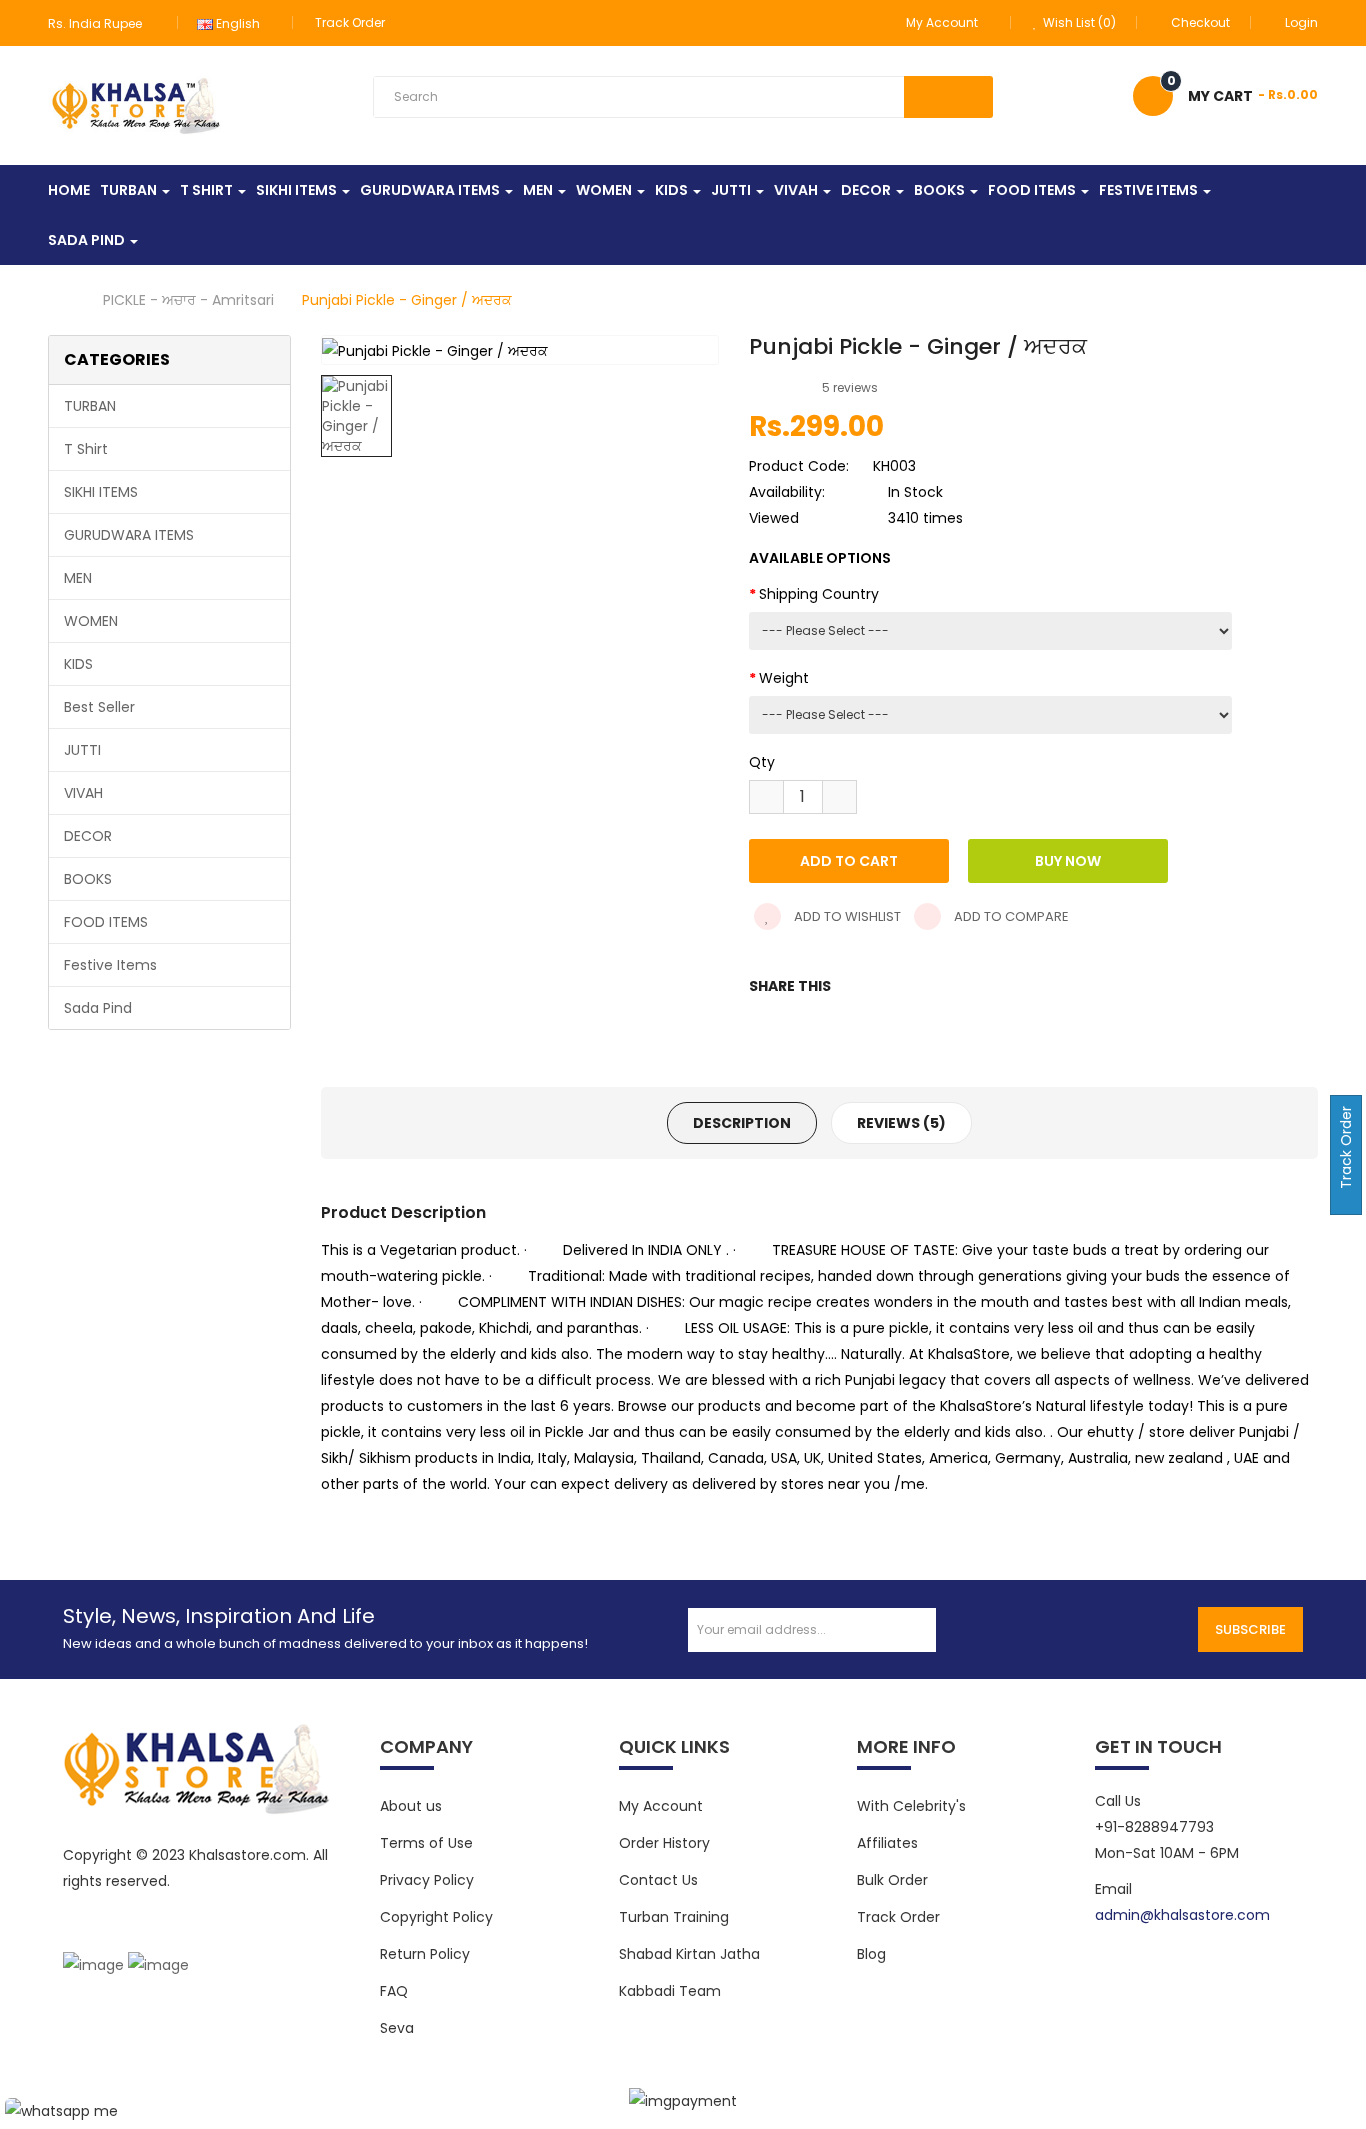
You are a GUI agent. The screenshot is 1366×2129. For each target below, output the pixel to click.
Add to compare (1010, 916)
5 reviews (850, 387)
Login (1301, 22)
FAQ (394, 1991)
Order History (664, 1843)
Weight (784, 678)
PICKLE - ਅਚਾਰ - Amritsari (188, 300)
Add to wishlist (846, 916)
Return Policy (425, 1954)
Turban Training (674, 1917)
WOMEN (91, 621)
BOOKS (88, 879)
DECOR (88, 836)
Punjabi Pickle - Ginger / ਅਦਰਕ (407, 300)
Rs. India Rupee (98, 23)
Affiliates (887, 1843)
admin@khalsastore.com (1182, 1915)
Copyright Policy (436, 1917)
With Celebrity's (911, 1806)
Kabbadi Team (670, 1991)
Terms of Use (426, 1843)
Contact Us (658, 1880)
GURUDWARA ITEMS (129, 535)
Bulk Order (892, 1880)
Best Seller (99, 707)
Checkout (1200, 22)
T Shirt (86, 449)
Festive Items (110, 965)
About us (411, 1806)
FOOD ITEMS (106, 922)
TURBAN (90, 406)
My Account (661, 1806)
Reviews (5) (901, 1123)
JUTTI (82, 750)
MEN (78, 578)
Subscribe (1250, 1629)
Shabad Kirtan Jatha (689, 1954)
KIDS (78, 664)
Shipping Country (819, 594)
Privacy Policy (427, 1880)
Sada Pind (98, 1008)
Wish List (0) (1078, 22)
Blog (871, 1954)
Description (742, 1123)
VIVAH (83, 793)
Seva (397, 2028)
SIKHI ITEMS (101, 492)
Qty (762, 762)
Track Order (350, 22)
